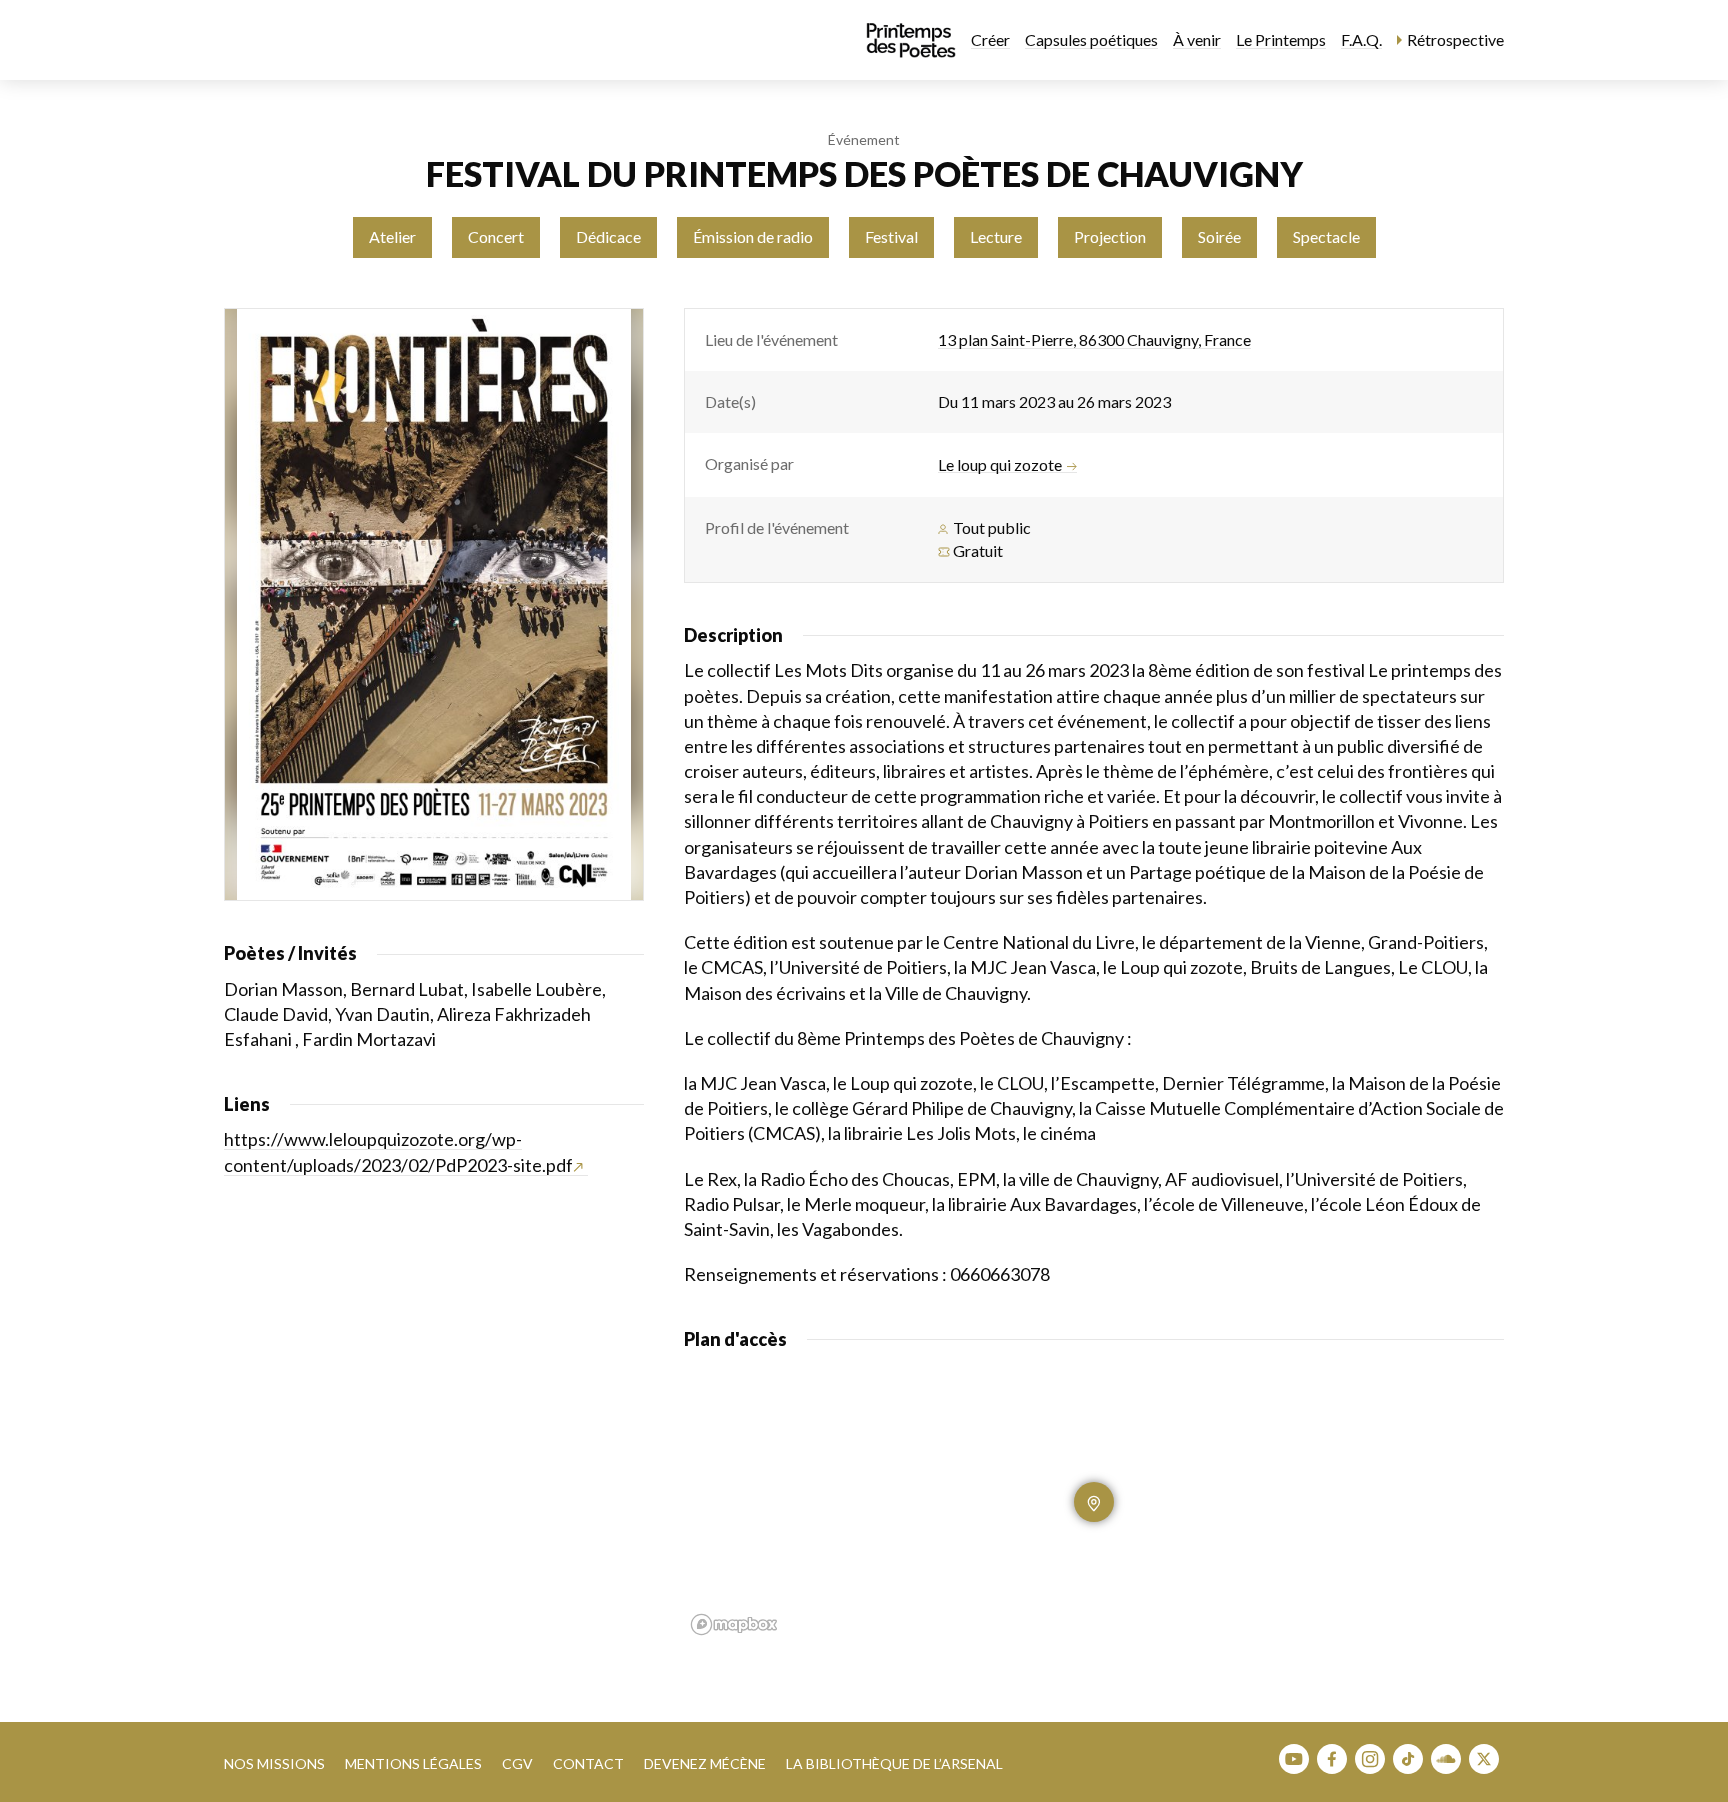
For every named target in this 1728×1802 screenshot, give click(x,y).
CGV (517, 1763)
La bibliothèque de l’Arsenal (894, 1763)
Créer (990, 39)
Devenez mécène (705, 1763)
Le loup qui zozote (1000, 465)
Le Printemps (1281, 39)
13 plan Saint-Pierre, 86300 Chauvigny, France (1094, 339)
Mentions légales (413, 1763)
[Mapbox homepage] (734, 1624)
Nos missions (274, 1763)
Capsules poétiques (1091, 39)
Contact (588, 1763)
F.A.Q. (1361, 39)
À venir (1197, 39)
